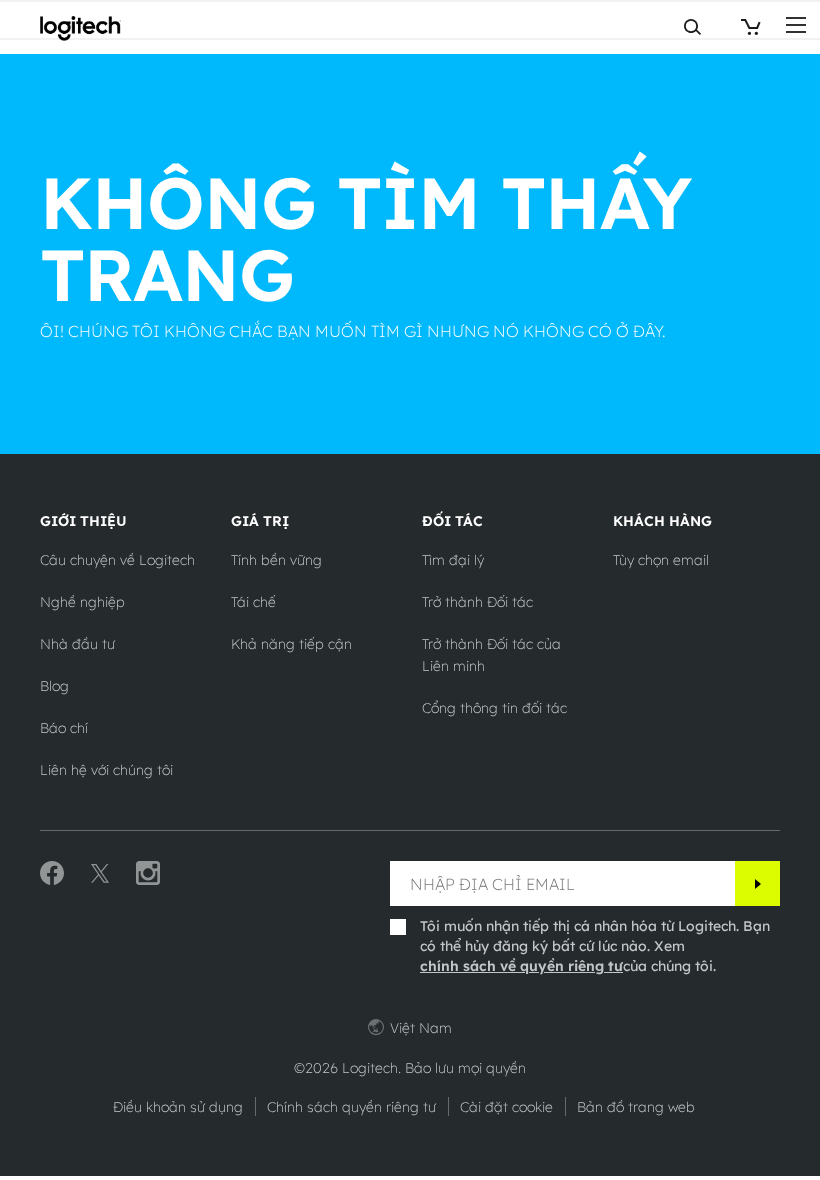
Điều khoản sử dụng (178, 1107)
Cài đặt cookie (506, 1107)
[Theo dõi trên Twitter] (100, 874)
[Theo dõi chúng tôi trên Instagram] (148, 874)
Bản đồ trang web (636, 1107)
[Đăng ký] (757, 883)
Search (613, 27)
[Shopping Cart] (749, 27)
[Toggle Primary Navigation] (796, 24)
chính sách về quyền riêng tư (521, 966)
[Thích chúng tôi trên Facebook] (52, 874)
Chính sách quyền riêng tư (351, 1107)
